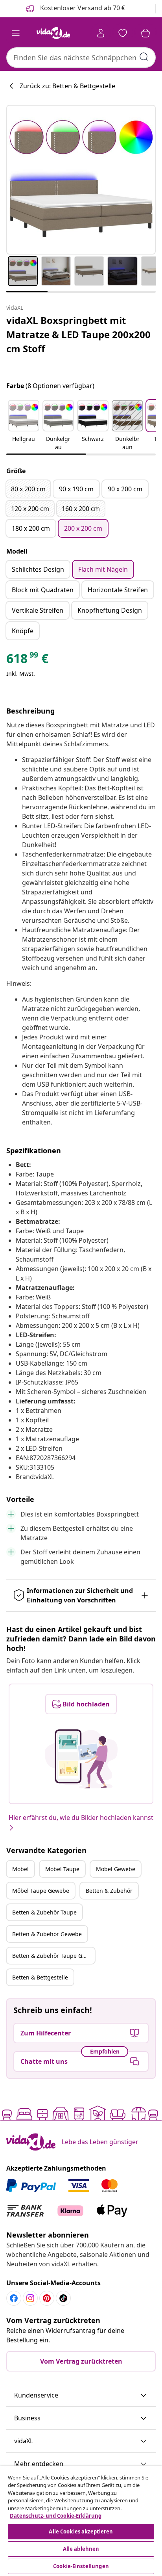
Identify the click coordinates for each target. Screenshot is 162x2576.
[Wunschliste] (123, 33)
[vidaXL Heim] (53, 33)
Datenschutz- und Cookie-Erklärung (56, 2516)
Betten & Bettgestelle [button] (40, 1977)
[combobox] (81, 58)
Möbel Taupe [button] (62, 1869)
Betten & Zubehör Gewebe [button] (47, 1934)
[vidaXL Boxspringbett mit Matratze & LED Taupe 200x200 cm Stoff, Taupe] (81, 180)
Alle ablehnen (81, 2549)
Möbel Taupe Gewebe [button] (41, 1891)
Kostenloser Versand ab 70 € (82, 8)
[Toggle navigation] (16, 33)
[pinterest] (47, 2298)
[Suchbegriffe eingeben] (144, 57)
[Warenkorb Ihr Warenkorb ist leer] (145, 33)
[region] (81, 2521)
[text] (27, 660)
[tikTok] (63, 2298)
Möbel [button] (20, 1869)
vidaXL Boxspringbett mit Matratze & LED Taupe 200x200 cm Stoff (78, 334)
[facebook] (14, 2298)
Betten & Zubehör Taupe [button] (44, 1912)
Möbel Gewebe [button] (116, 1869)
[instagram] (30, 2298)
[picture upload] (81, 1759)
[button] (24, 426)
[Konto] (101, 33)
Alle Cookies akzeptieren (81, 2531)
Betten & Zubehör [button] (109, 1891)
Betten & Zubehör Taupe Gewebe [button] (53, 1956)
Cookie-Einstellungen (81, 2566)
